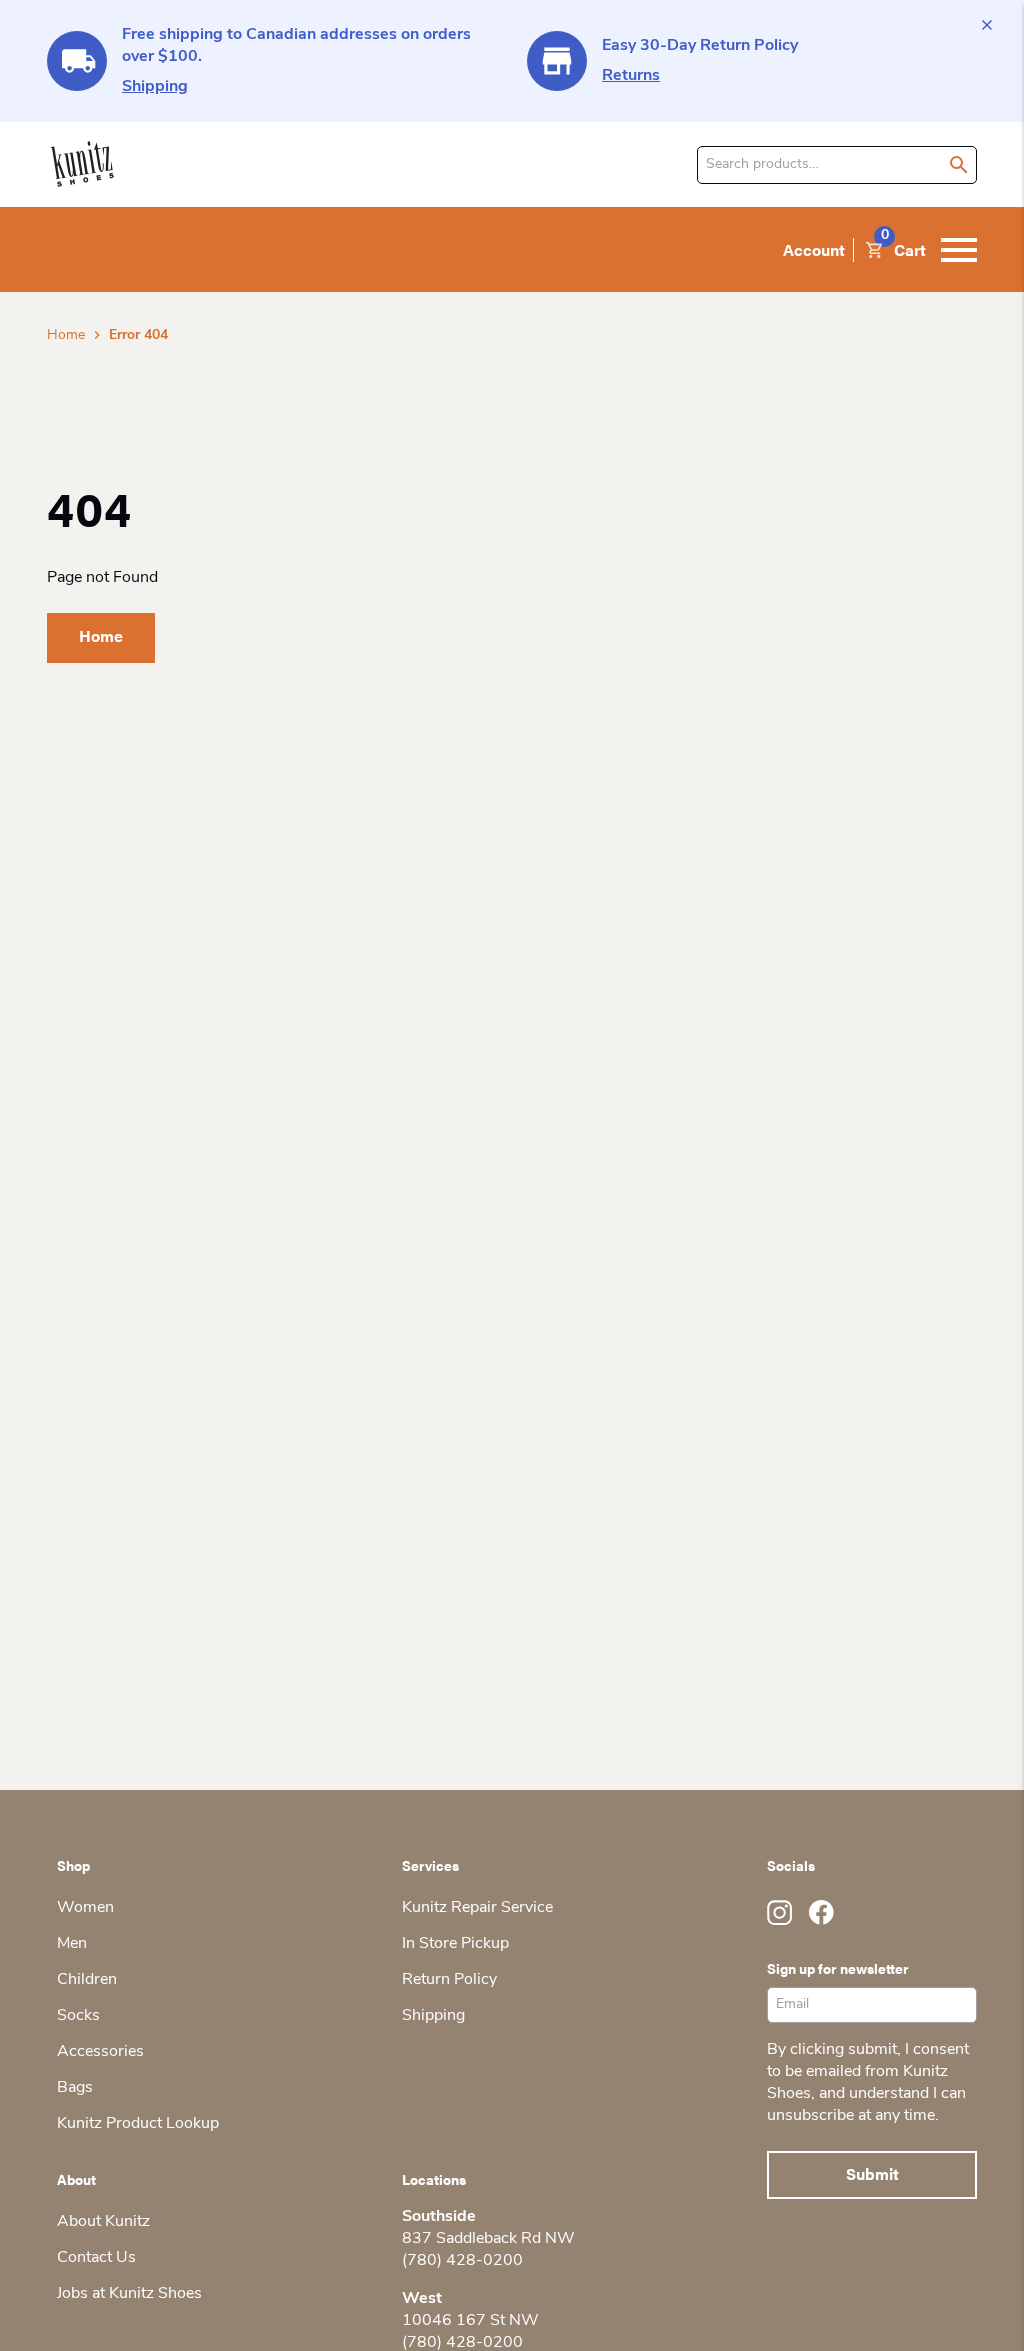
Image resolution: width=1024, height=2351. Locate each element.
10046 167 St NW (470, 2321)
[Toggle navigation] (959, 250)
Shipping (155, 87)
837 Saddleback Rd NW (488, 2239)
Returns (631, 76)
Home (66, 335)
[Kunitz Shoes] (82, 164)
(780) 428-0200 (462, 2261)
